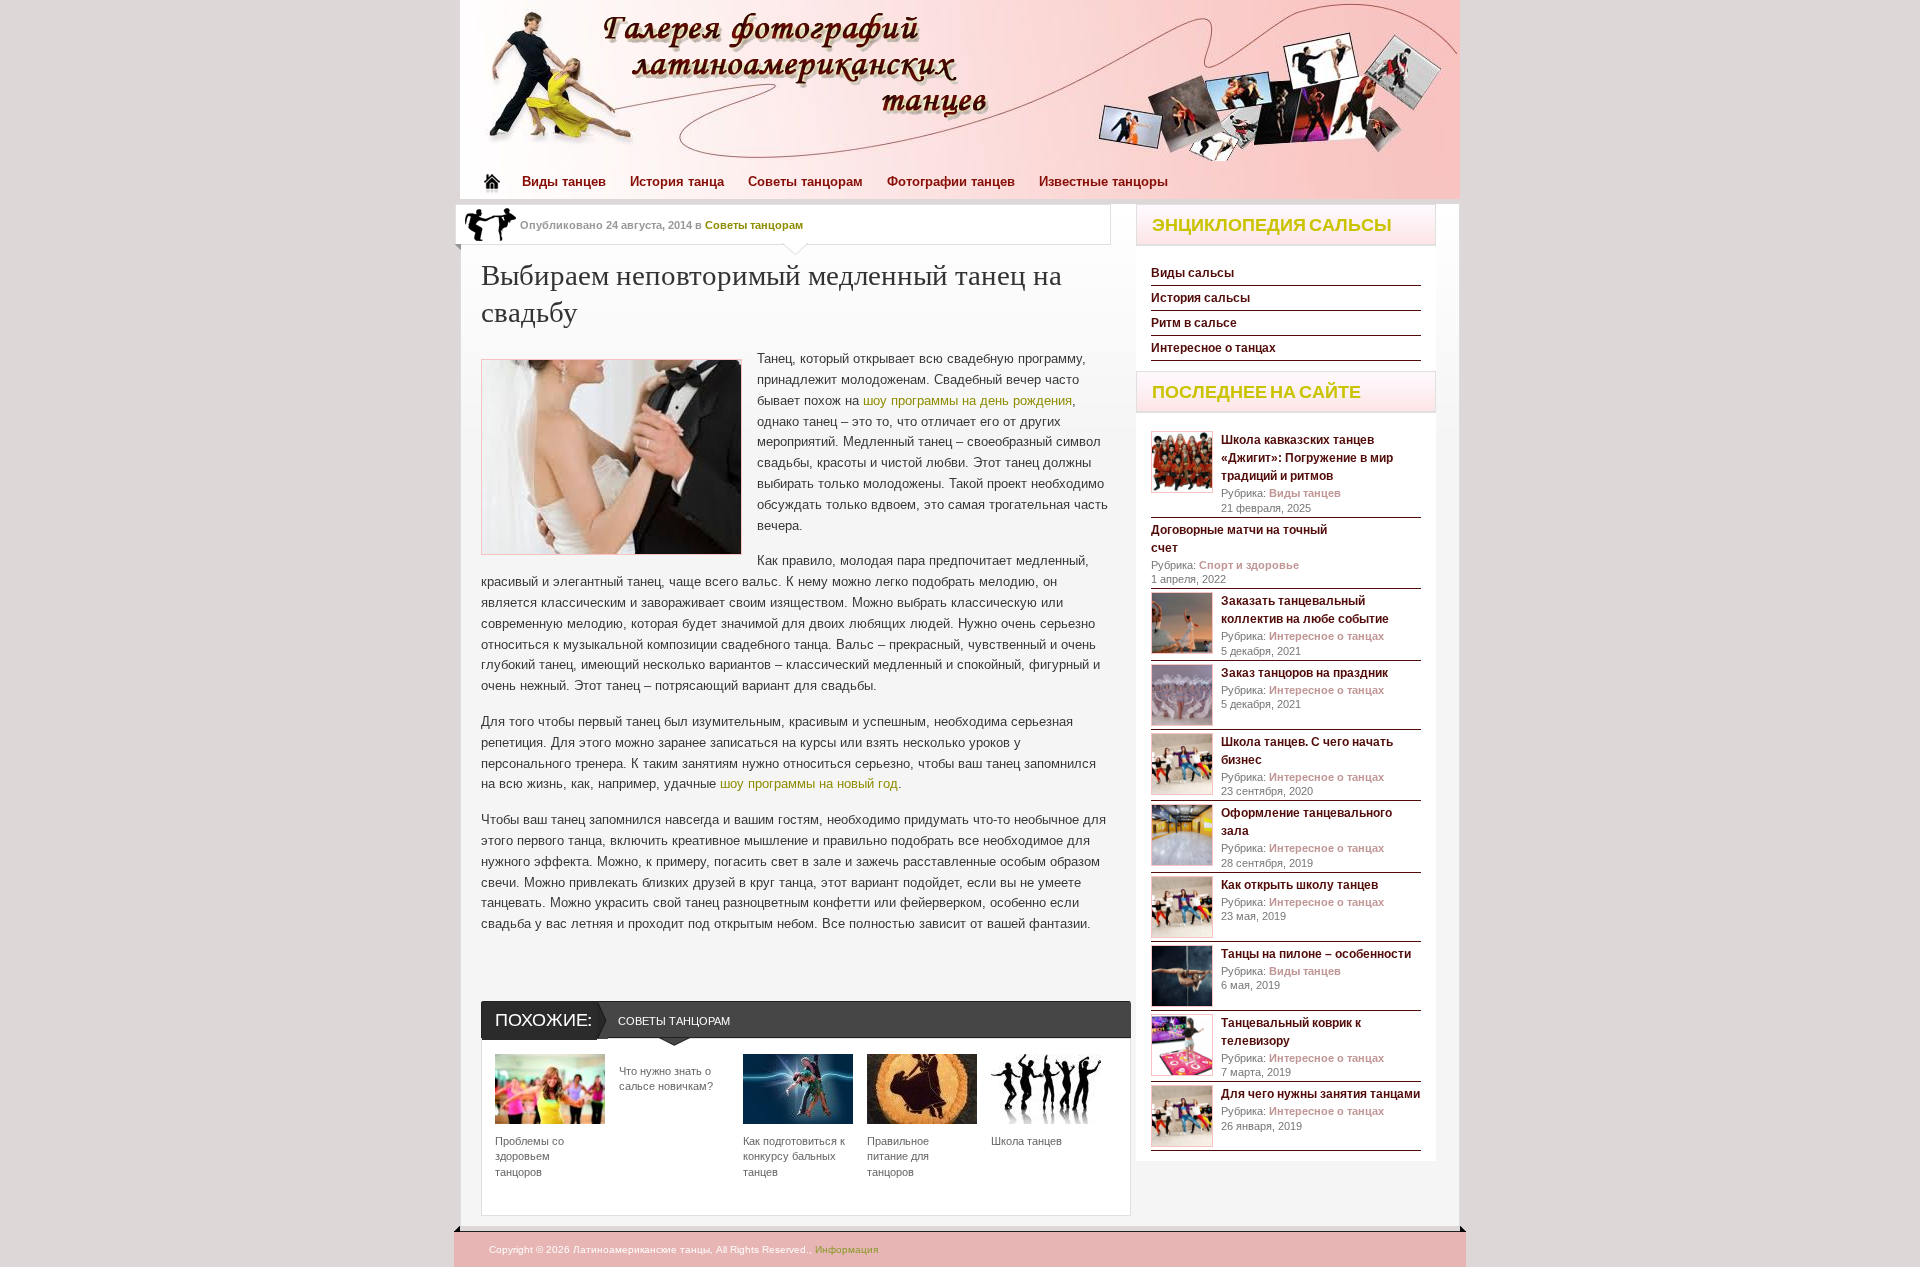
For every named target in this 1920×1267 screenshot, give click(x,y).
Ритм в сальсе (1194, 323)
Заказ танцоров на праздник (1304, 673)
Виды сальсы (1192, 273)
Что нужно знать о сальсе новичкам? (666, 1078)
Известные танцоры (1103, 181)
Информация (846, 1249)
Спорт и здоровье (1249, 565)
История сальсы (1200, 298)
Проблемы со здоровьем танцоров (529, 1156)
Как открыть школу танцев (1299, 885)
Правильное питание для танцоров (898, 1156)
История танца (677, 181)
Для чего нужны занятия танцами (1320, 1094)
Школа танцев (1026, 1141)
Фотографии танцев (951, 181)
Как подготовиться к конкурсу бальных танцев (794, 1156)
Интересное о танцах (1213, 348)
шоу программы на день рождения (967, 400)
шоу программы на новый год (809, 783)
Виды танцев (564, 181)
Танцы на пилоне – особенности (1316, 954)
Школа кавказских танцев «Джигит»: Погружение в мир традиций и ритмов (1307, 458)
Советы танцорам (805, 181)
